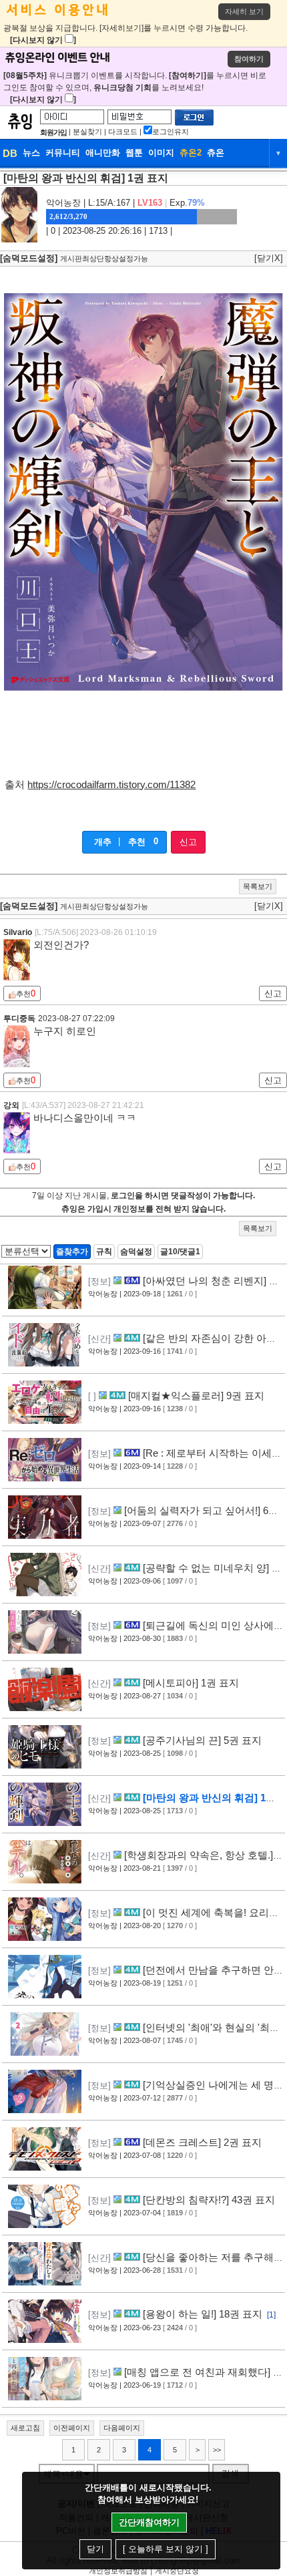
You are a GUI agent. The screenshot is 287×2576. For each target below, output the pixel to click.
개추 (103, 842)
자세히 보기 (244, 11)
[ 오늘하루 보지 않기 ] (166, 2549)
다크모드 (123, 132)
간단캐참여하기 (149, 2522)
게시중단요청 (177, 2571)
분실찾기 (87, 132)
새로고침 (25, 2428)
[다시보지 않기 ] (43, 40)
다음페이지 (122, 2428)
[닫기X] (269, 258)
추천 (137, 842)
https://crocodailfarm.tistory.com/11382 (111, 785)
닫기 (95, 2549)
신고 (188, 842)
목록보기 (258, 886)
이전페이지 (72, 2428)
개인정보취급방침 (118, 2571)
